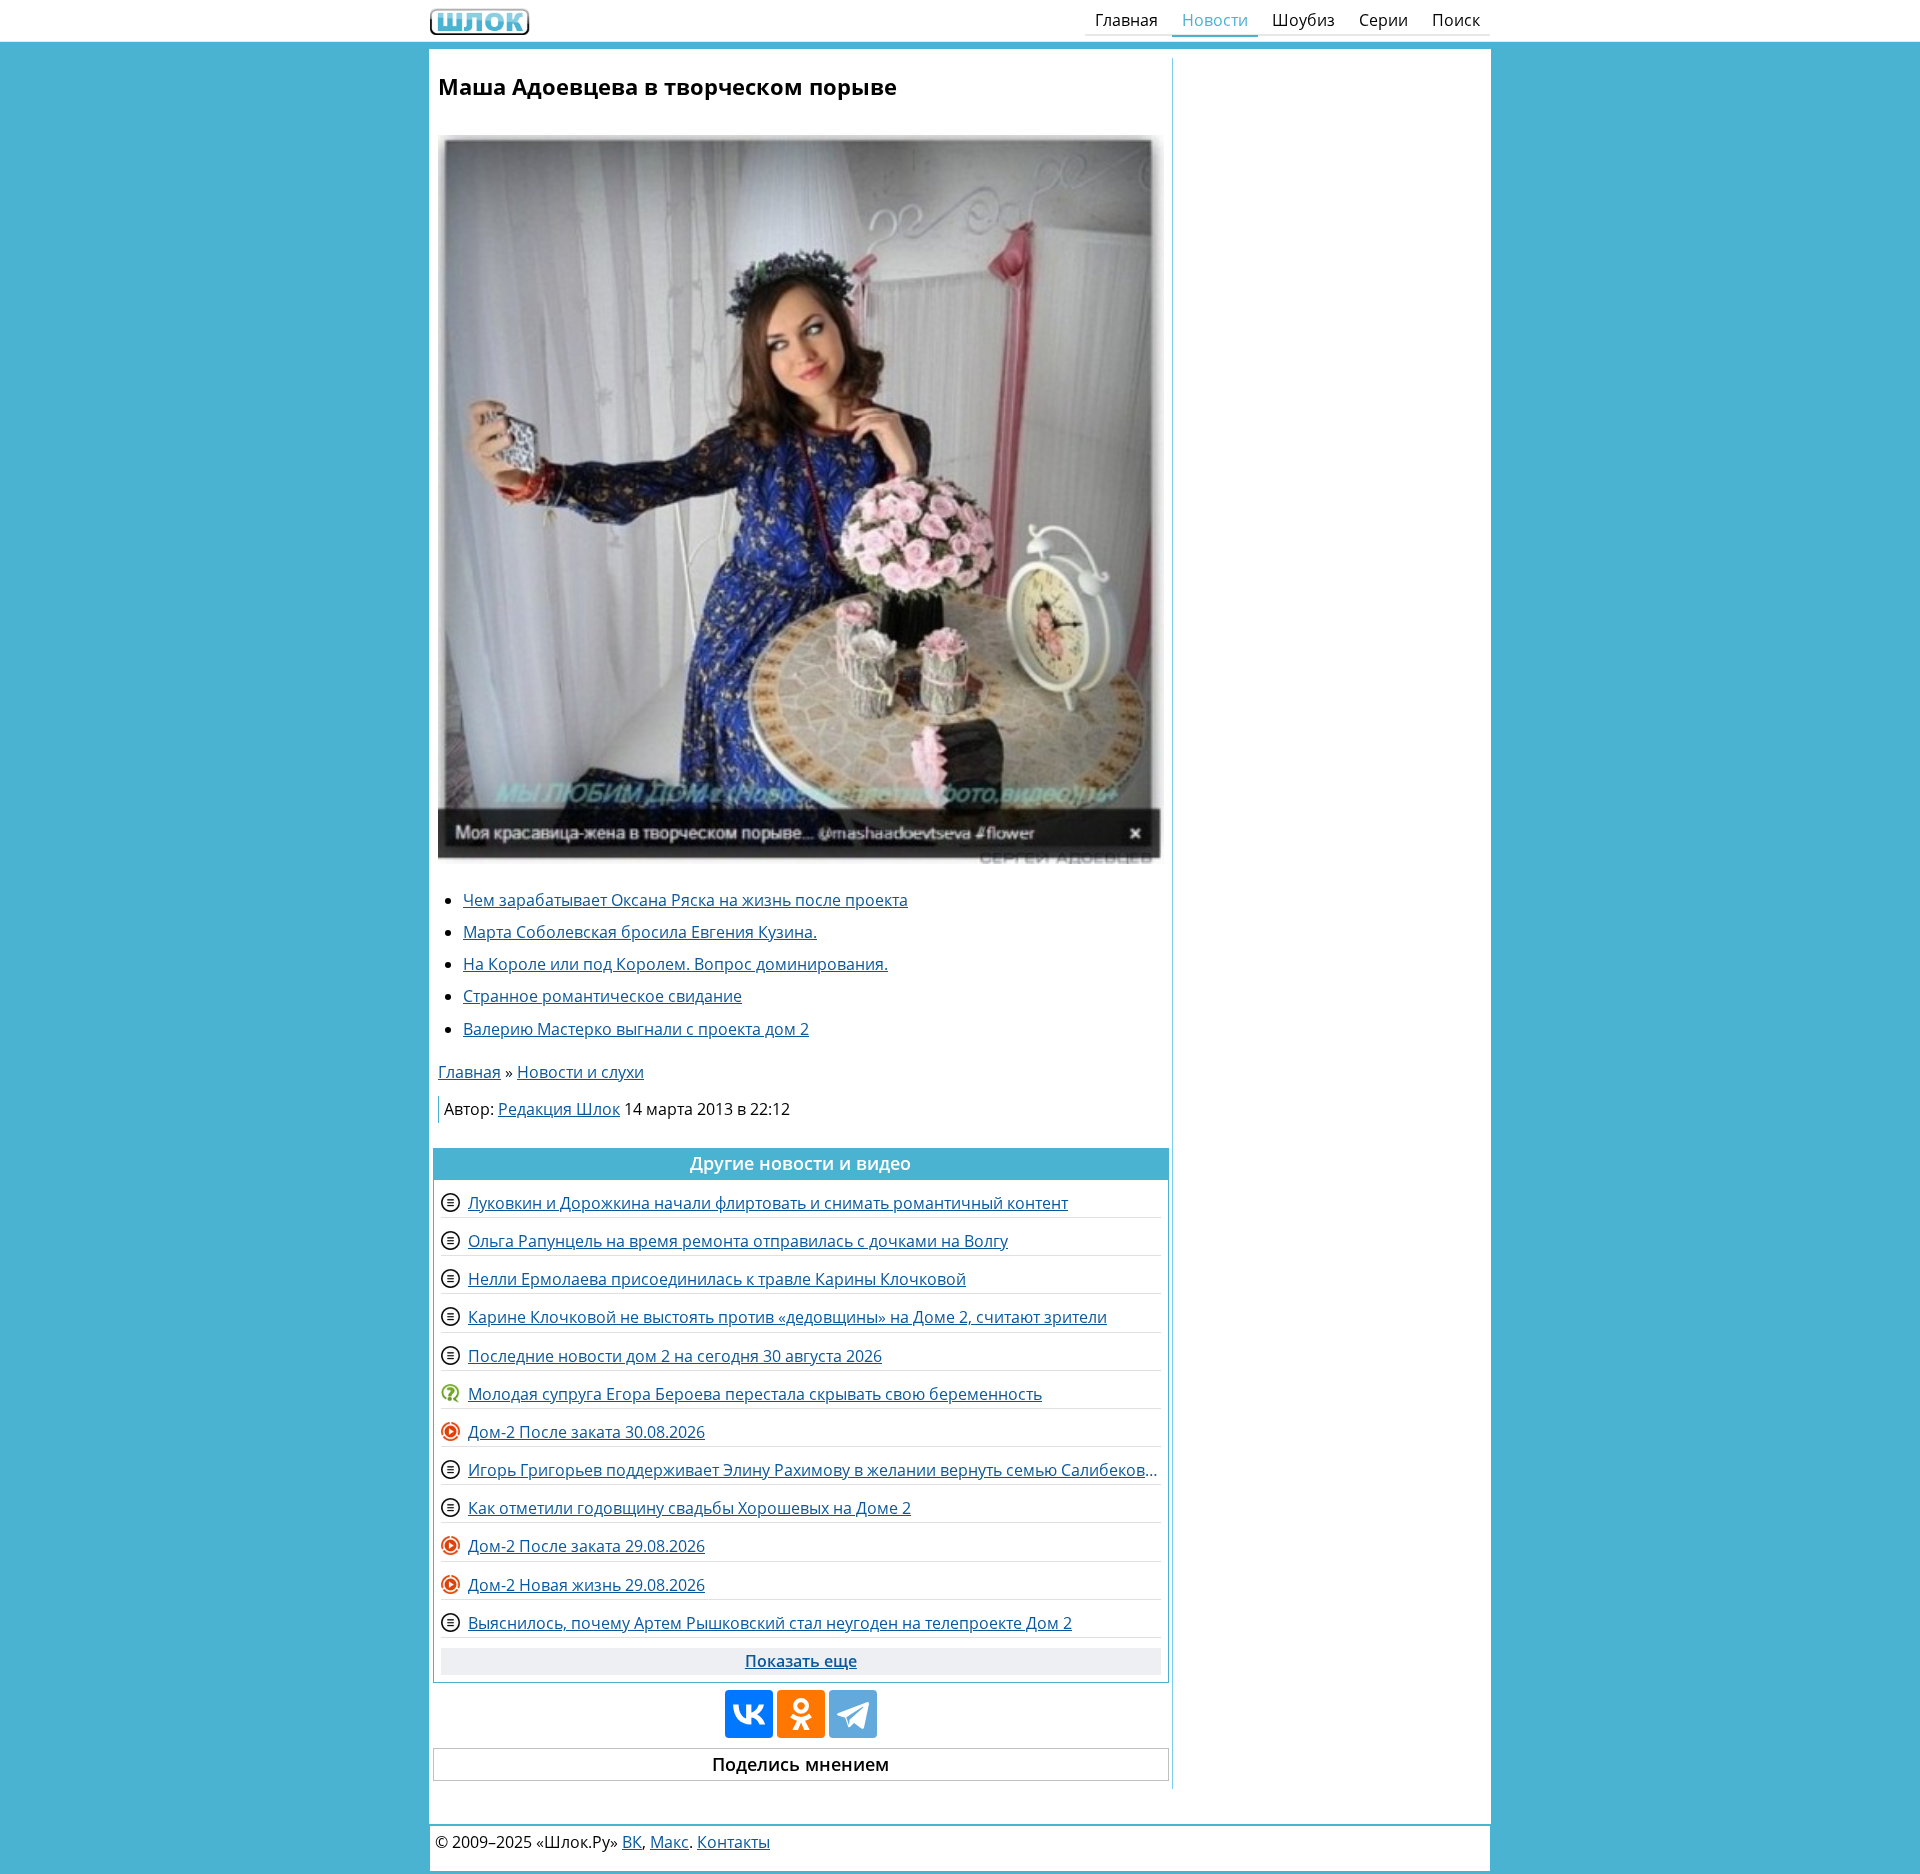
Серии (1383, 20)
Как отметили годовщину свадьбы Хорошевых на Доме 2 (689, 1508)
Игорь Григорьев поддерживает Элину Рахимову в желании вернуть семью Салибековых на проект (814, 1470)
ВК (632, 1842)
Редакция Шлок (559, 1109)
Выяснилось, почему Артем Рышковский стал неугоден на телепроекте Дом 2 (770, 1623)
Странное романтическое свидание (602, 996)
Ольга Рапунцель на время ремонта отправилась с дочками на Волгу (738, 1241)
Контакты (733, 1842)
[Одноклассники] (801, 1714)
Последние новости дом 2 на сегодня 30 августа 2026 (675, 1356)
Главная (1126, 20)
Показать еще (801, 1661)
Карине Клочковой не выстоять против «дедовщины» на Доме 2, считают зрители (787, 1317)
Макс (669, 1842)
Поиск (1456, 20)
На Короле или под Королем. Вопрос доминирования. (675, 964)
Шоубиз (1303, 20)
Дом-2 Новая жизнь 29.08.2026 (586, 1585)
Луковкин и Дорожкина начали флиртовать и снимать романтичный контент (768, 1203)
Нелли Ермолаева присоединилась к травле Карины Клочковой (717, 1279)
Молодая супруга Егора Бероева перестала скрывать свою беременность (755, 1394)
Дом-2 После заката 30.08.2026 (586, 1432)
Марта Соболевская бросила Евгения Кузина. (640, 932)
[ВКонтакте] (749, 1714)
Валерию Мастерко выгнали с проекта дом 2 (636, 1029)
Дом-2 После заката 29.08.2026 (586, 1546)
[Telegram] (853, 1714)
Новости (1215, 20)
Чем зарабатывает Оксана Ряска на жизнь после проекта (685, 900)
